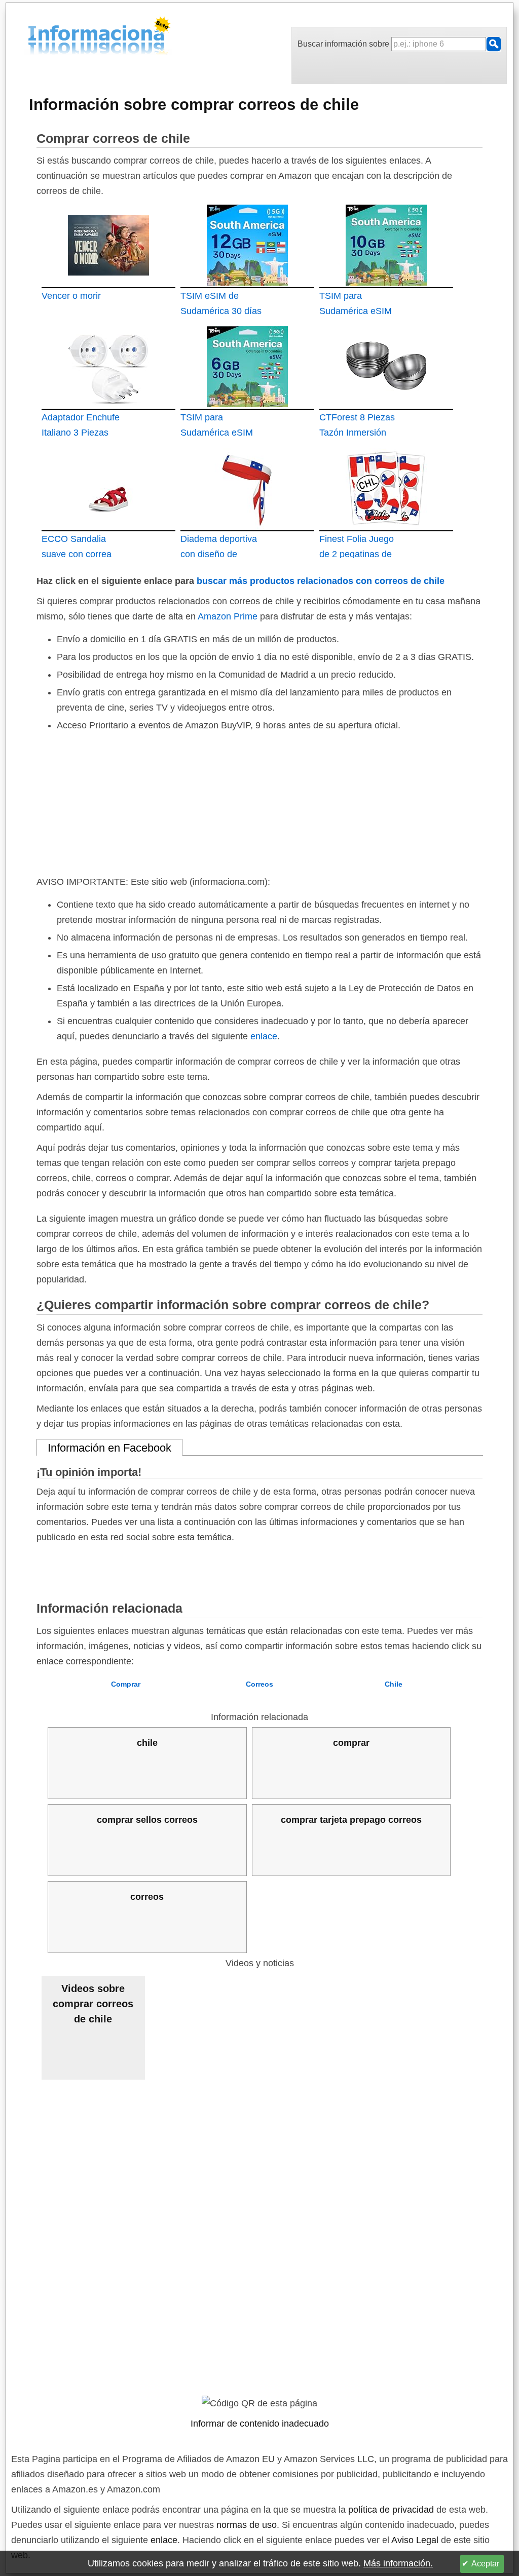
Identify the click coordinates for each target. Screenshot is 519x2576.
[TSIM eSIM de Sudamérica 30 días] (247, 244)
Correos (259, 1684)
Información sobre (194, 104)
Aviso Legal (415, 2540)
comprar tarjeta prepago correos (351, 1820)
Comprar (126, 1684)
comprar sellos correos (147, 1820)
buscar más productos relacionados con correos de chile (321, 581)
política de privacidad (391, 2510)
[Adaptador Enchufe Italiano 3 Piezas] (108, 366)
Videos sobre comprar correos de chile (93, 2004)
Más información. (398, 2563)
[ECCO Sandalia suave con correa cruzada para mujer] (108, 487)
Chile (394, 1684)
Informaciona (31, 37)
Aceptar (485, 2564)
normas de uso (247, 2525)
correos (147, 1897)
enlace (264, 1036)
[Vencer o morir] (108, 244)
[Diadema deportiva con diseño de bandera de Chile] (247, 487)
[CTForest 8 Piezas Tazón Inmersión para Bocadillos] (386, 366)
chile (147, 1743)
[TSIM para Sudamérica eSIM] (386, 244)
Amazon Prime (228, 616)
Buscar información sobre (344, 44)
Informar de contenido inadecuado (260, 2424)
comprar (351, 1743)
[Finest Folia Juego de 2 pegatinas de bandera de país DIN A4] (386, 487)
